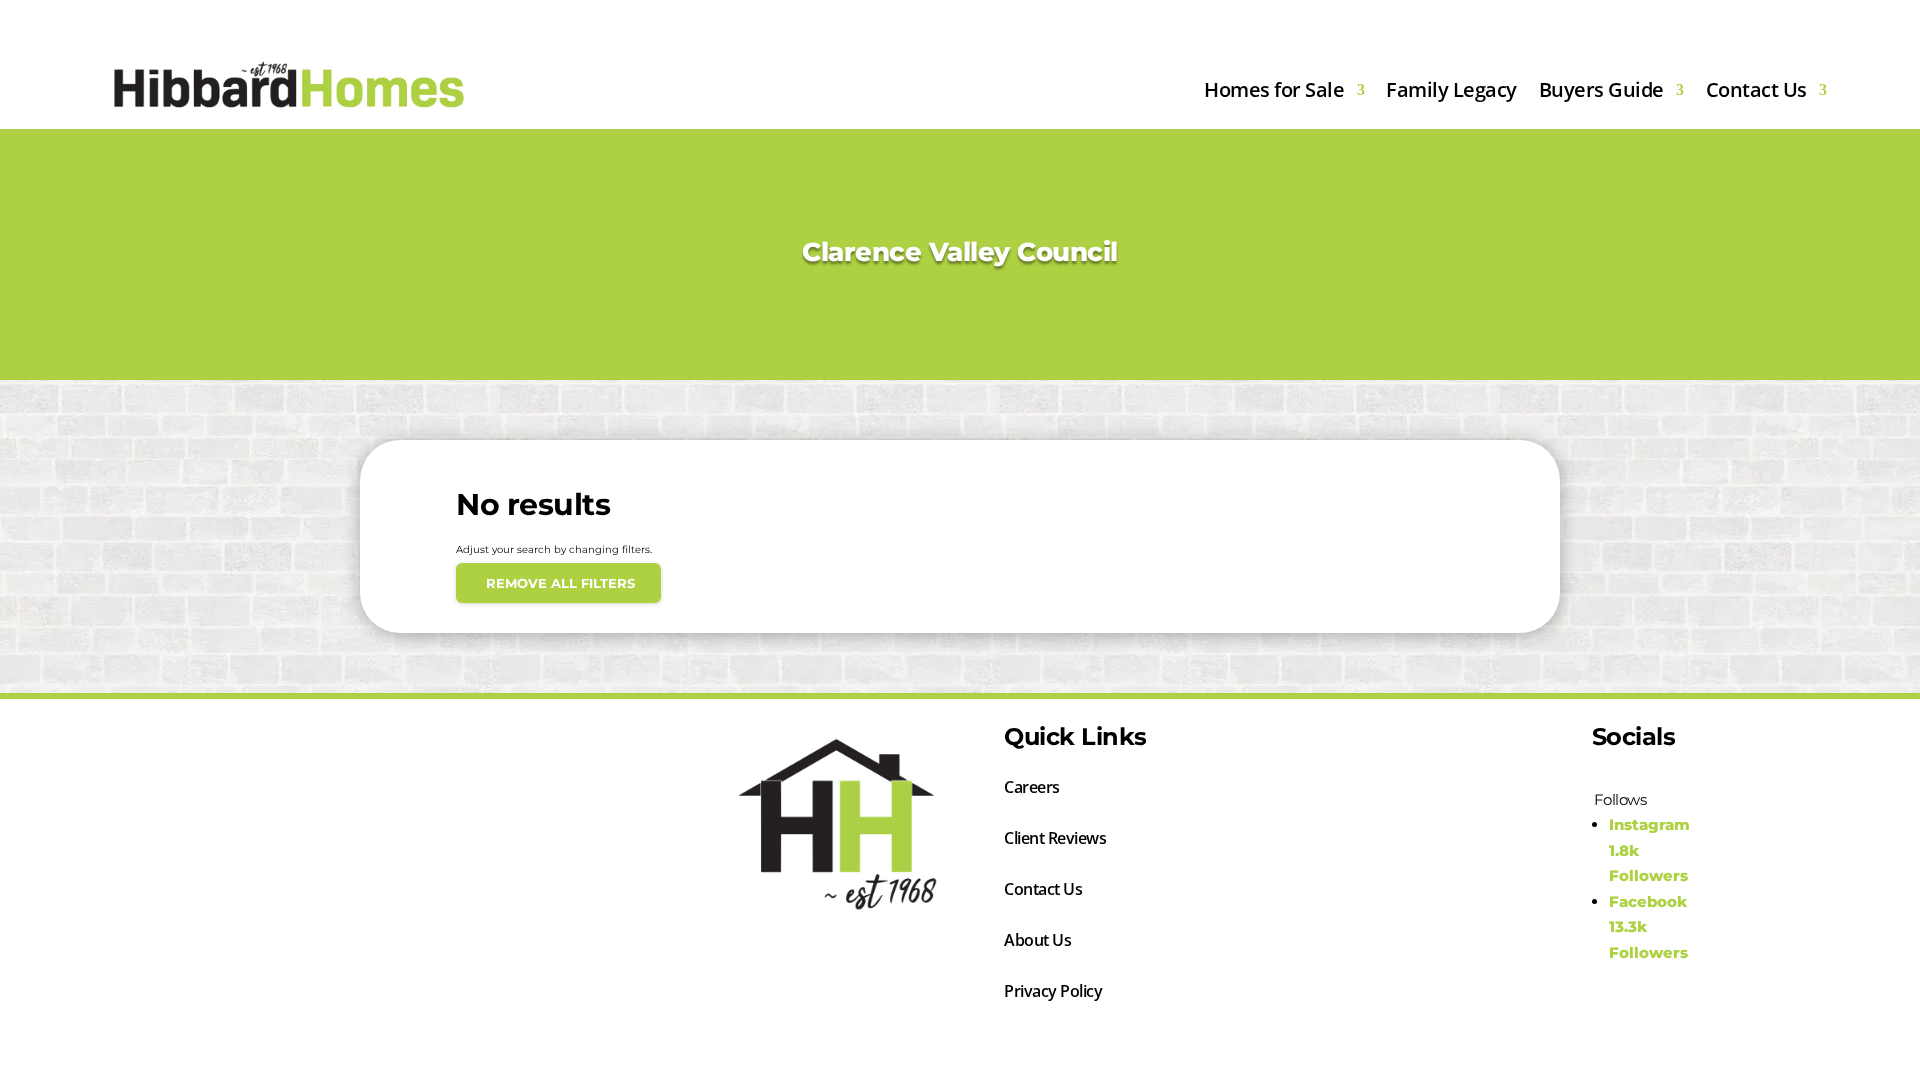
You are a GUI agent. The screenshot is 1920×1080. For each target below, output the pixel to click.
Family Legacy (1451, 89)
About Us (1037, 942)
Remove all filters (558, 583)
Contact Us (1756, 89)
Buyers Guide (1601, 89)
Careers (1032, 789)
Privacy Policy (1053, 993)
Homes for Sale (1274, 89)
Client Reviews (1055, 840)
